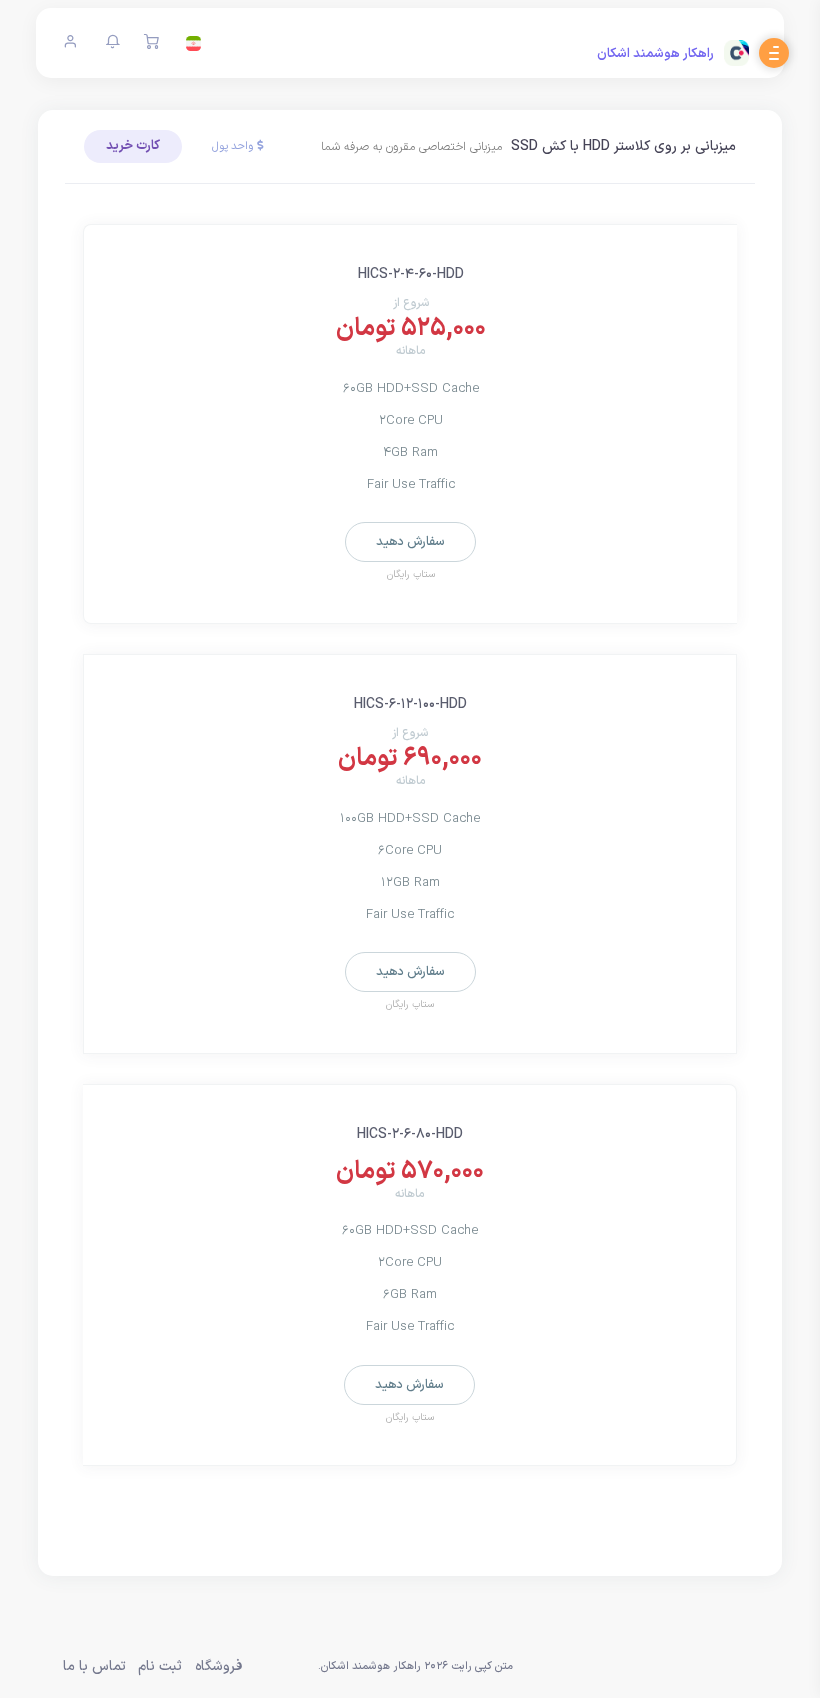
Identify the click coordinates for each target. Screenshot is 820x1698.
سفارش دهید (410, 542)
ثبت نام (160, 1666)
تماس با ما (94, 1666)
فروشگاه (218, 1666)
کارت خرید (133, 146)
